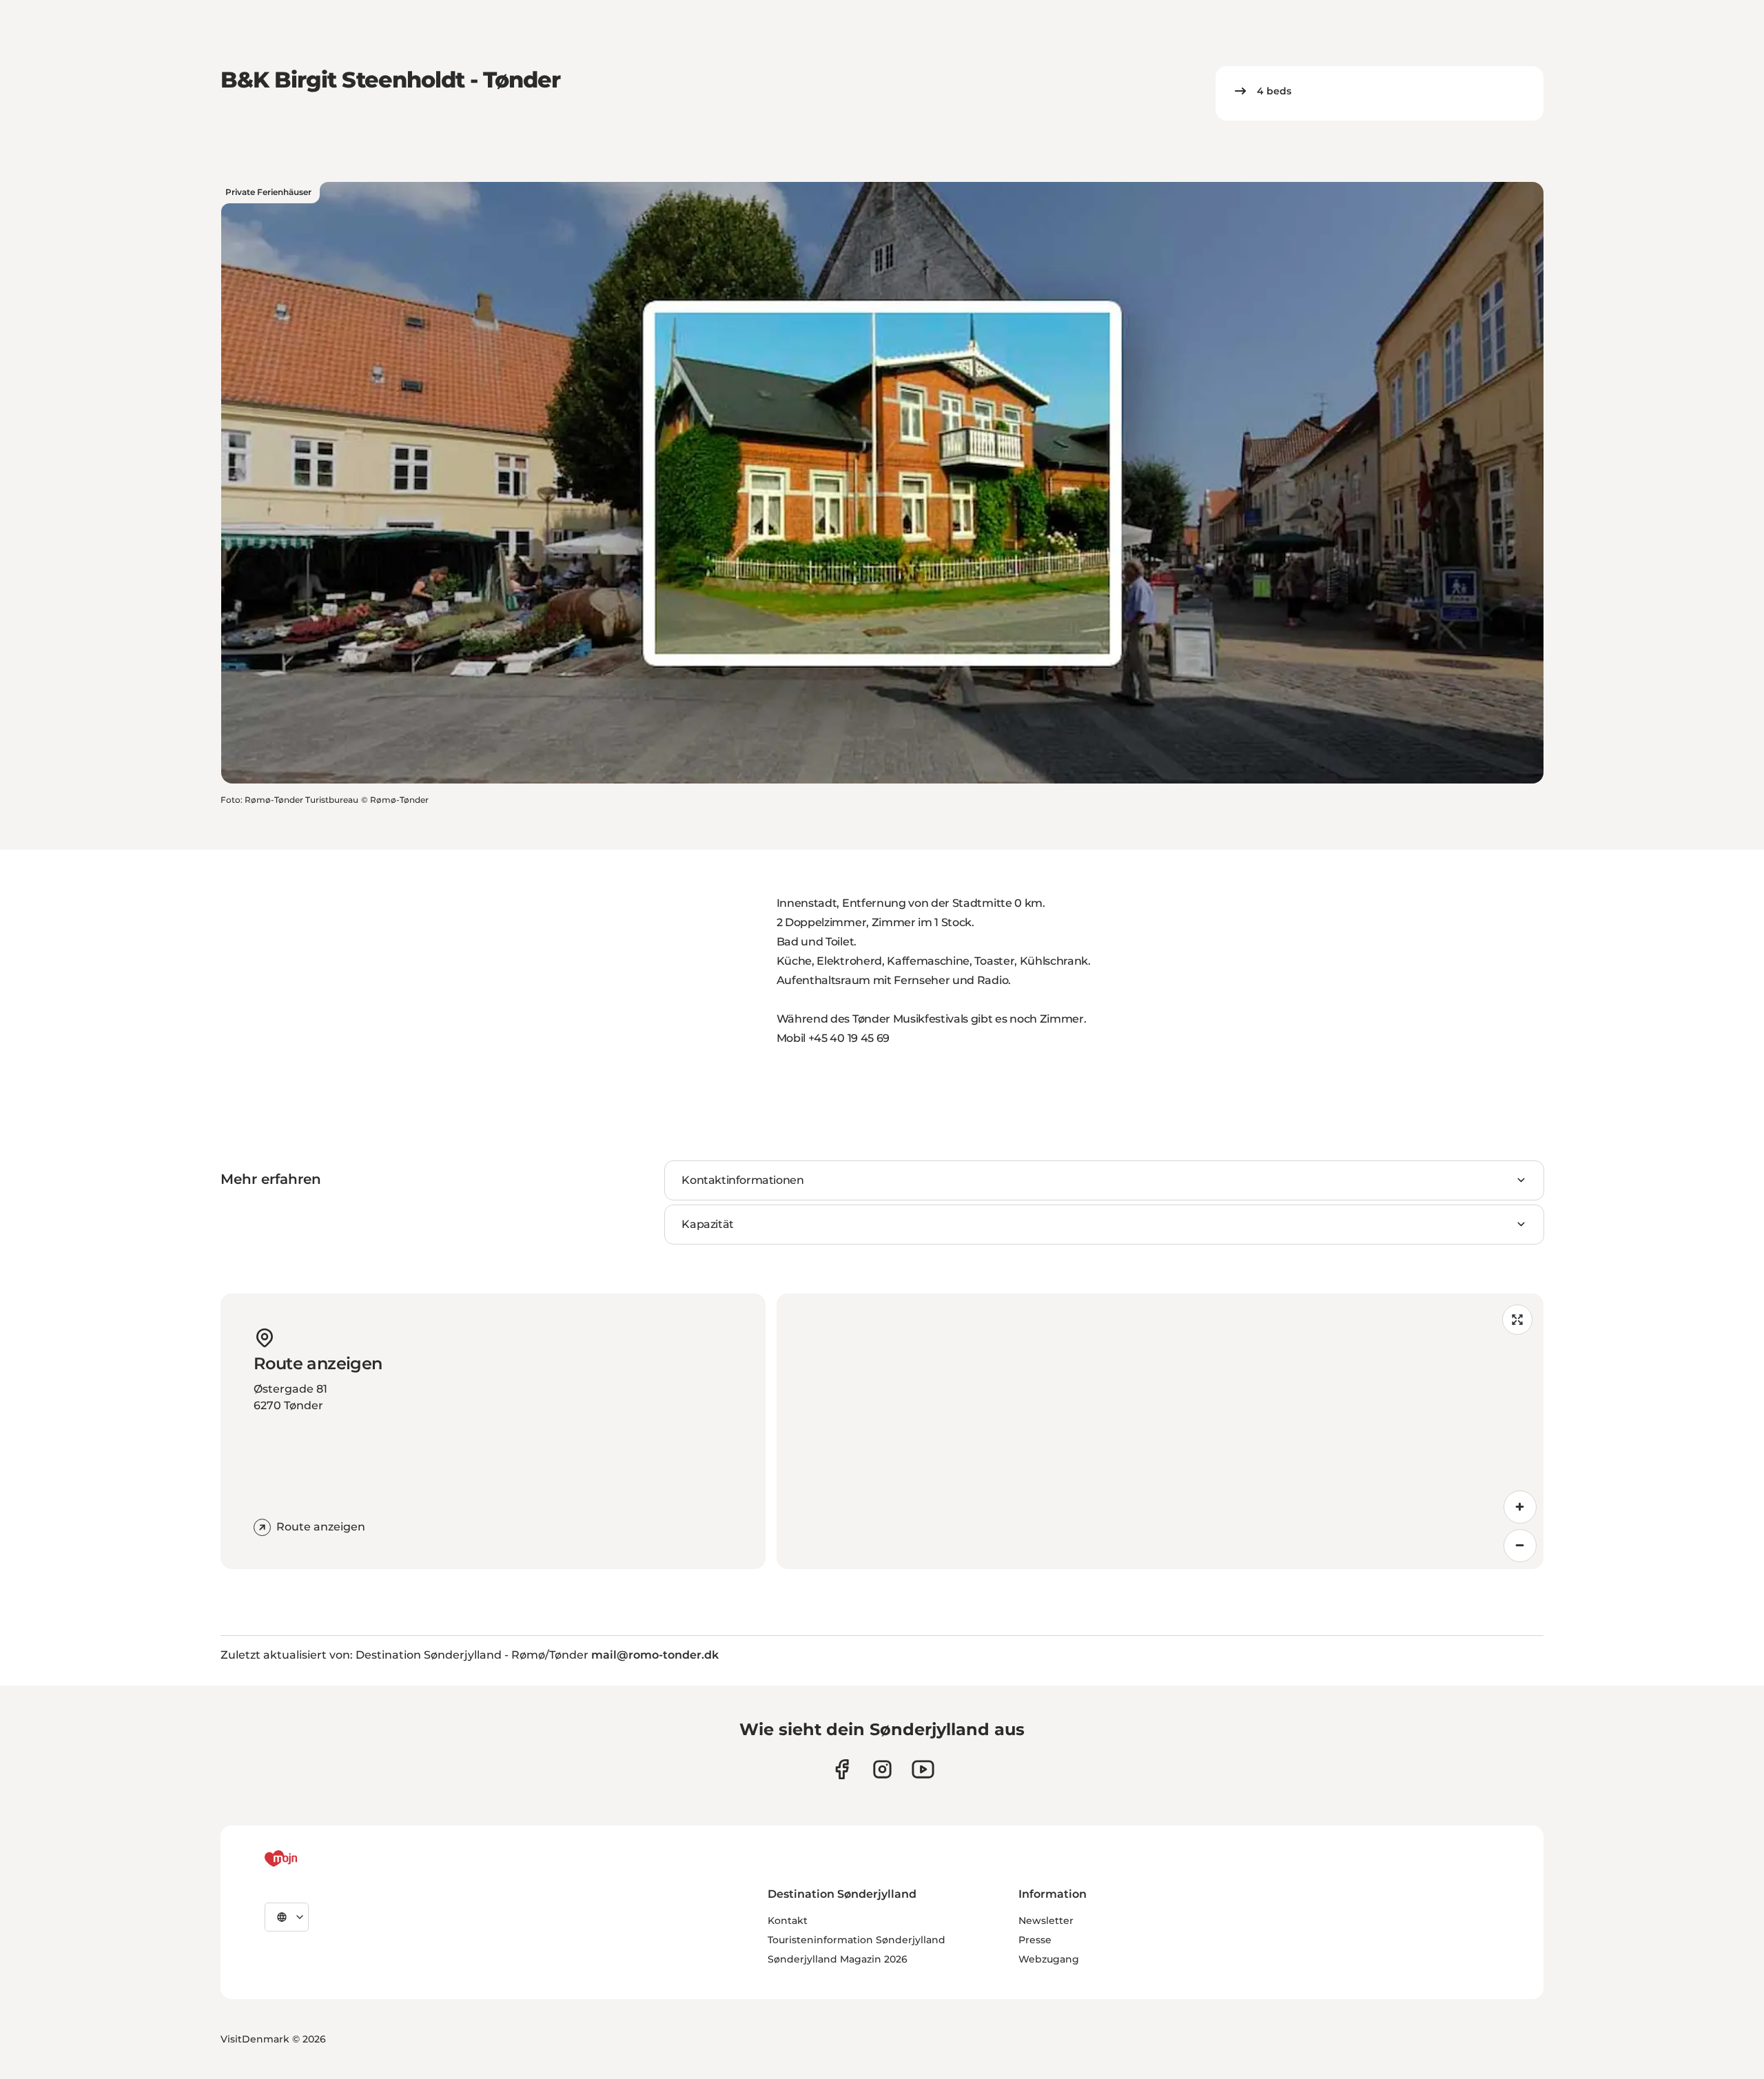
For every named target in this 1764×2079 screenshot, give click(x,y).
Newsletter (1046, 1921)
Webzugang (1049, 1959)
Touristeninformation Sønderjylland (857, 1940)
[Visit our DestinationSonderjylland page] (842, 1769)
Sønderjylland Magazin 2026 (838, 1959)
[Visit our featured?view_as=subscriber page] (923, 1769)
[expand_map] (1517, 1320)
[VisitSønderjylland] (307, 1858)
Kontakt (788, 1921)
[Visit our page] (882, 1769)
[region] (1160, 1431)
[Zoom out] (1520, 1546)
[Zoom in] (1520, 1507)
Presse (1035, 1940)
